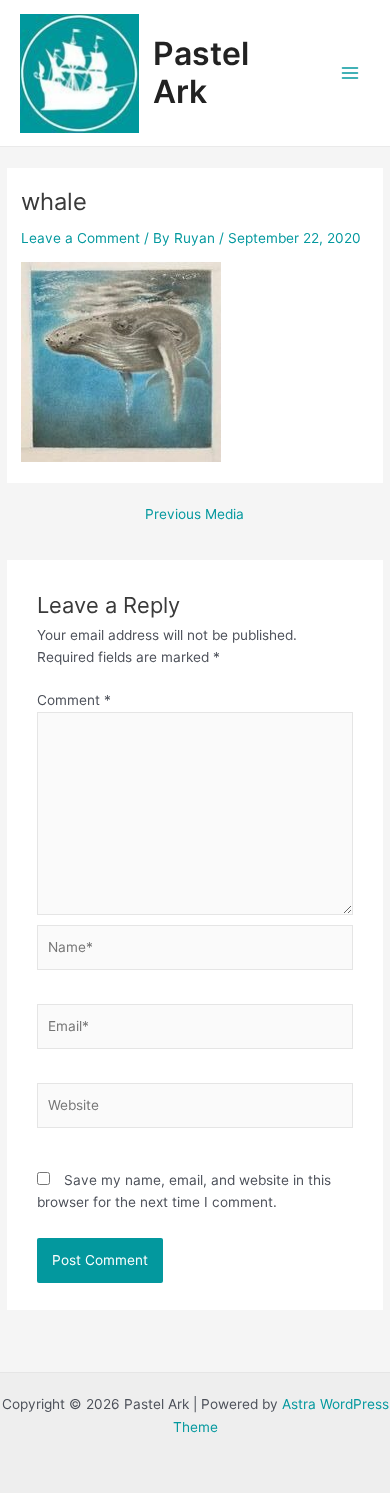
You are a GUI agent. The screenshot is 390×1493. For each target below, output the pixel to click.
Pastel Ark (201, 72)
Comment (74, 700)
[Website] (195, 1109)
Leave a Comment (80, 238)
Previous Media (194, 515)
